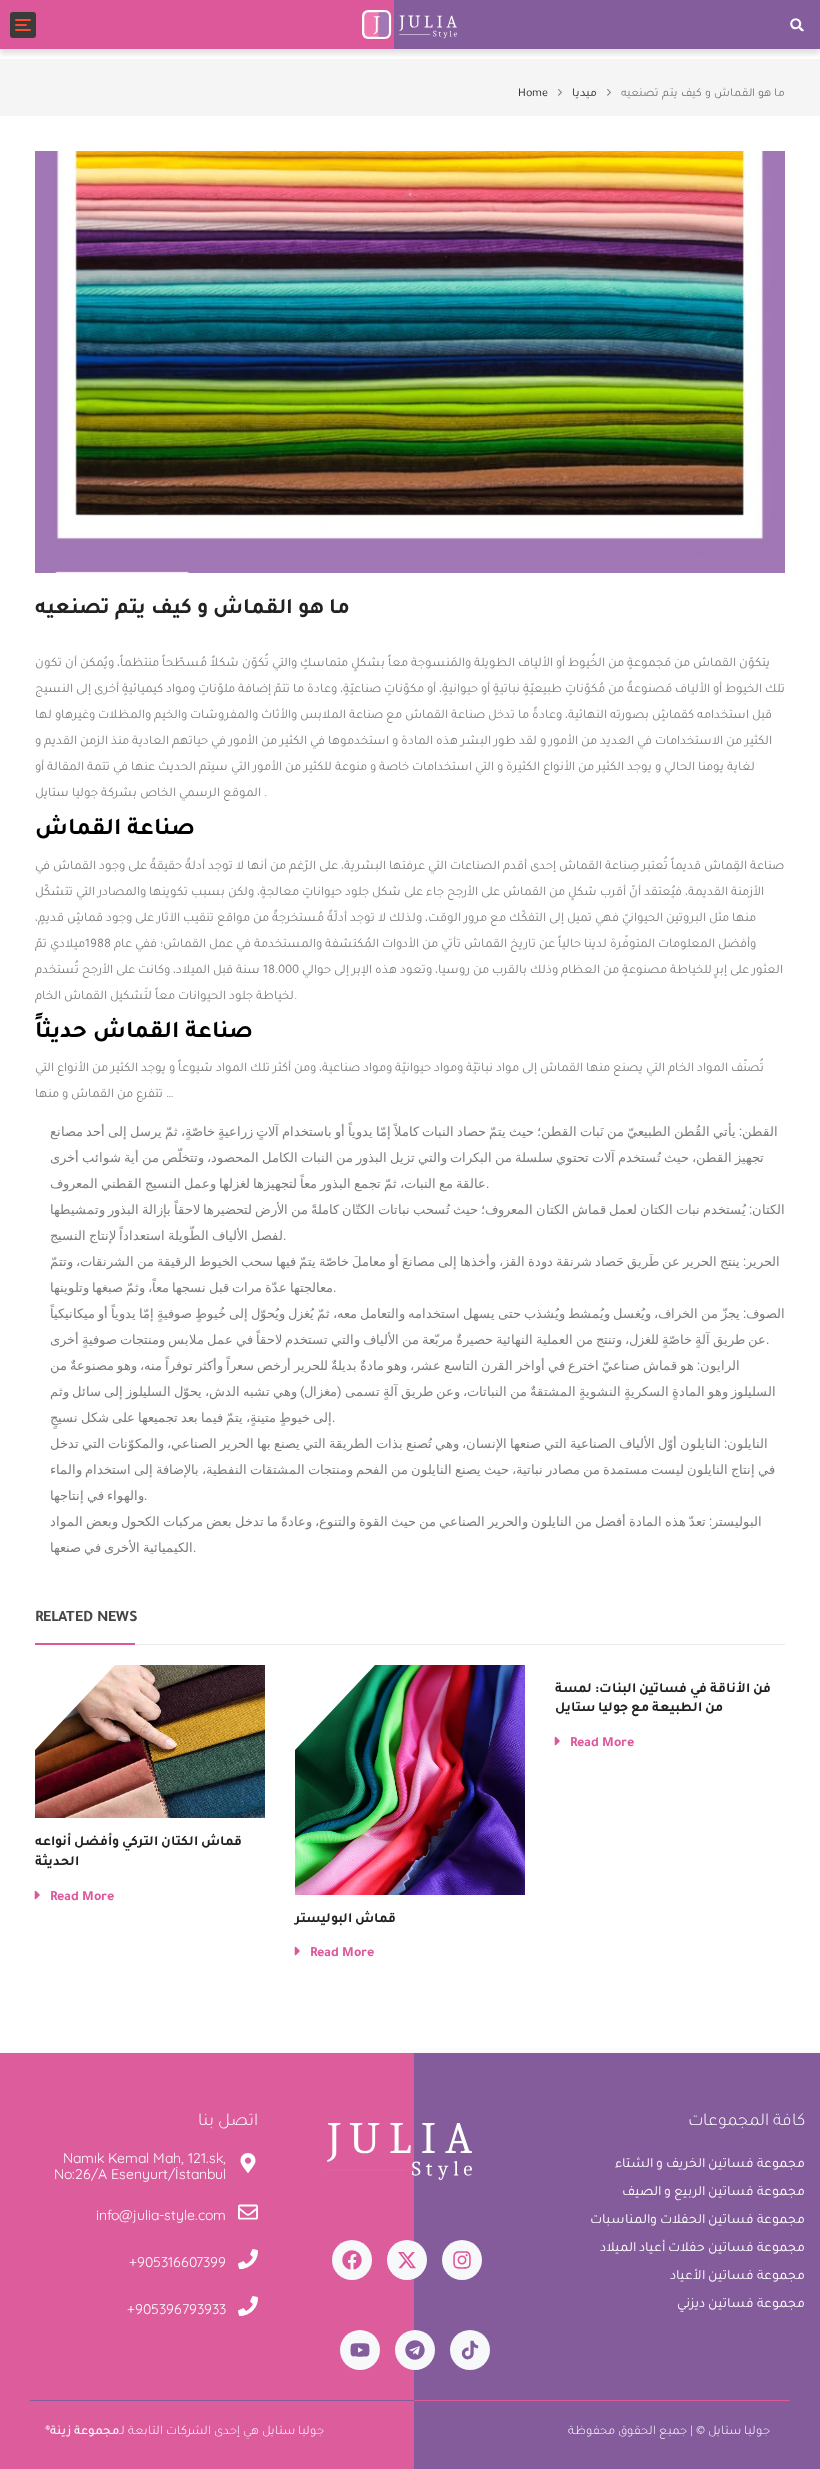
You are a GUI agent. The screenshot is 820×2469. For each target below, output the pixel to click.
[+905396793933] (248, 2309)
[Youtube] (360, 2350)
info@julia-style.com (161, 2215)
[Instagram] (462, 2260)
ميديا (584, 94)
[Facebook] (352, 2260)
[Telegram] (415, 2350)
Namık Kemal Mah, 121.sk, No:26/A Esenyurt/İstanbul (140, 2165)
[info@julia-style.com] (248, 2215)
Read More (82, 1898)
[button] (797, 24)
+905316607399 (177, 2262)
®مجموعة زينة (82, 2432)
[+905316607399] (248, 2262)
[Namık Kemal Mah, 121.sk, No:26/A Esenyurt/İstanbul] (248, 2166)
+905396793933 (176, 2309)
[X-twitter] (407, 2260)
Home (533, 94)
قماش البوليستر (345, 1920)
